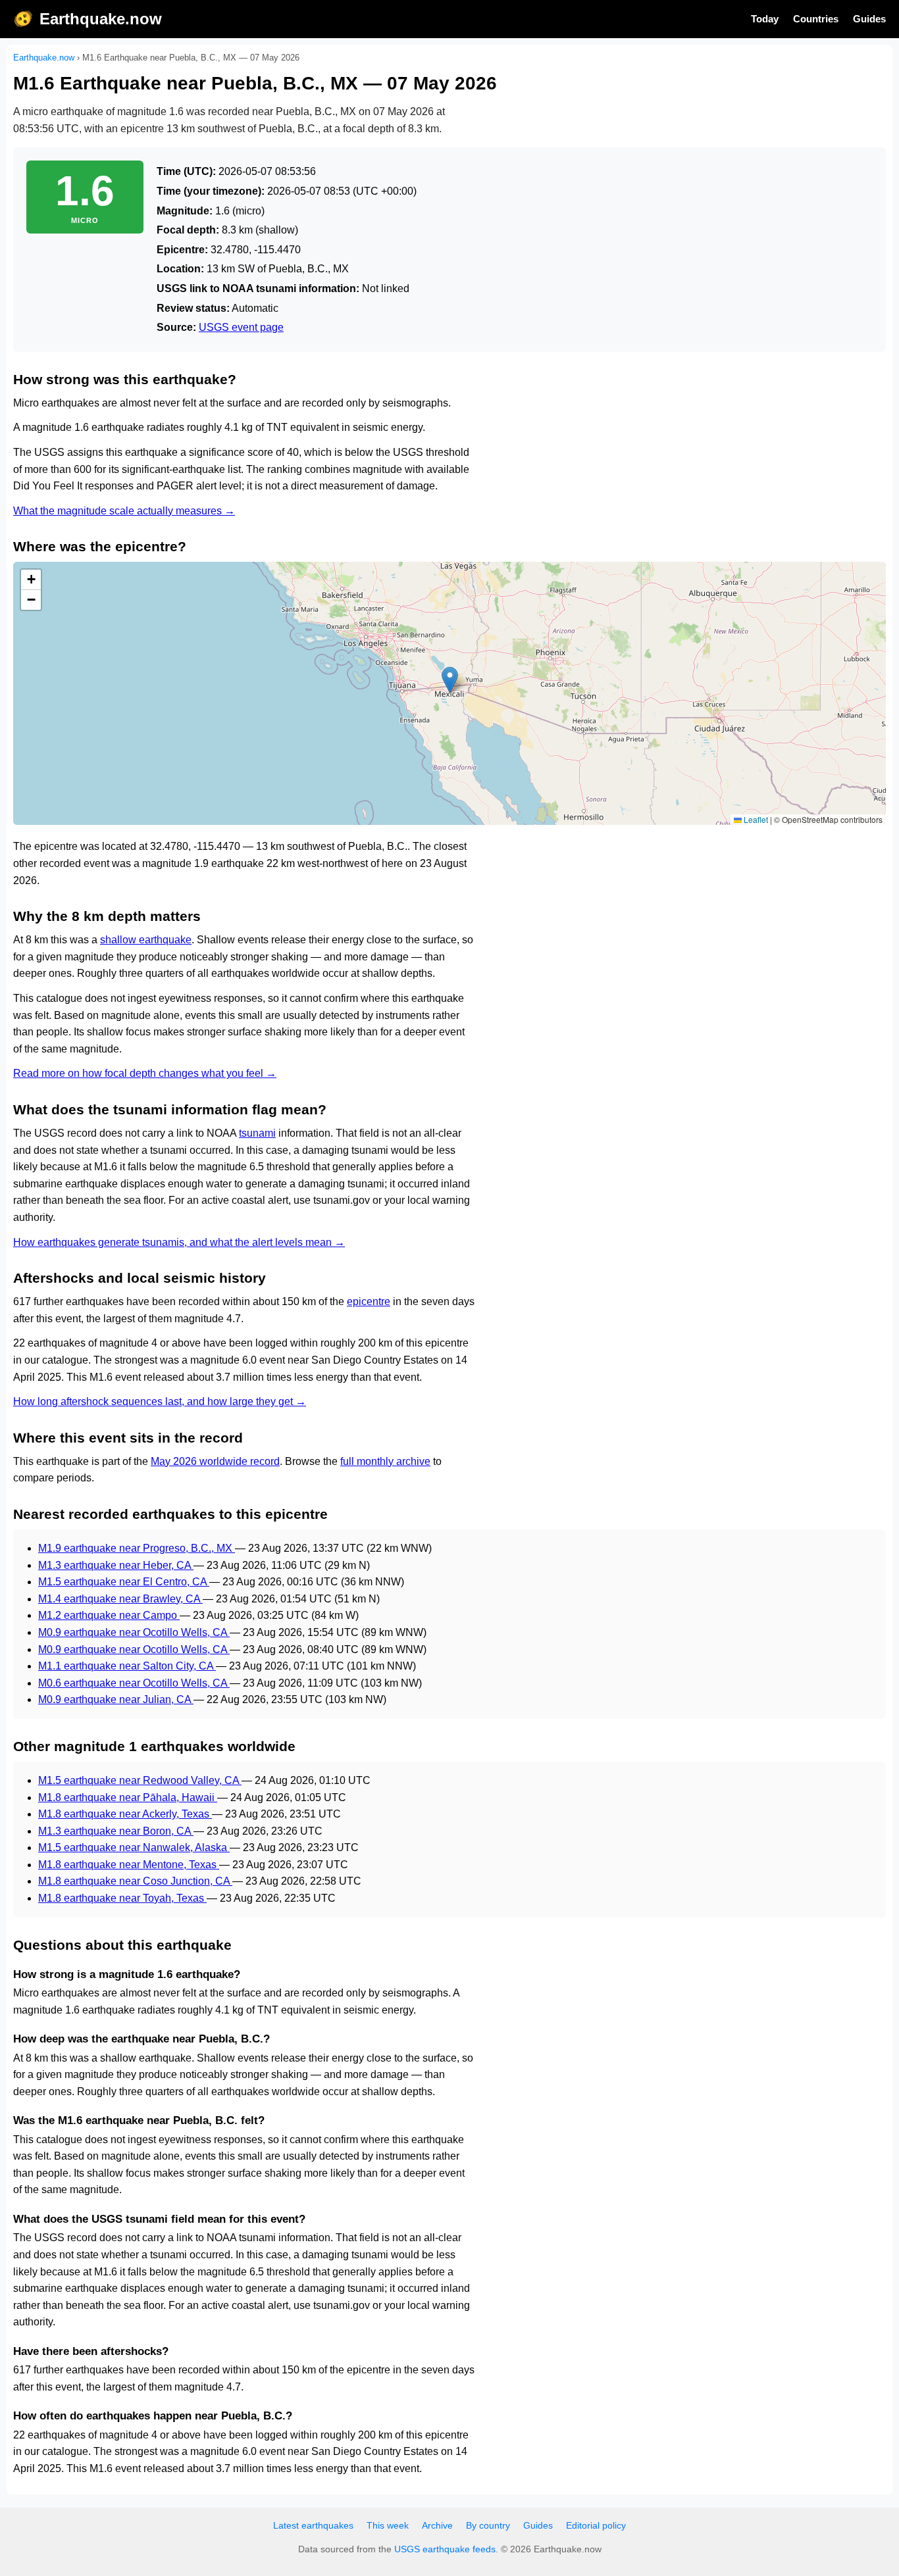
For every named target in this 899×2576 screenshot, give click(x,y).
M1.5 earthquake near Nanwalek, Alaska (134, 1847)
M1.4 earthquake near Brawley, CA (120, 1599)
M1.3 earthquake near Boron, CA (116, 1831)
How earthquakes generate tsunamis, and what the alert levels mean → (179, 1242)
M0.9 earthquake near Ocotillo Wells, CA (134, 1632)
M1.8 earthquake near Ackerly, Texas (125, 1814)
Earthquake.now (101, 19)
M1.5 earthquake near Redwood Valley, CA (140, 1780)
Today (765, 19)
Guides (869, 19)
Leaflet (755, 819)
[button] (450, 680)
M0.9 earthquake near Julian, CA (116, 1699)
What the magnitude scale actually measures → (124, 511)
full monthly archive (385, 1461)
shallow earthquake (146, 940)
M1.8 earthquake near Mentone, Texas (129, 1865)
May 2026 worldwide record (215, 1461)
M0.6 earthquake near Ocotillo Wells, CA (134, 1683)
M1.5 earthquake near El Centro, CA (124, 1582)
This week (388, 2525)
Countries (816, 19)
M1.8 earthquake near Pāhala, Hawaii (128, 1797)
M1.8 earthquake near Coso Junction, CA (135, 1881)
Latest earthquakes (313, 2525)
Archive (437, 2525)
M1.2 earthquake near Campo (109, 1615)
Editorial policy (596, 2525)
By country (488, 2525)
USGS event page (241, 327)
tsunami (257, 1133)
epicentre (369, 1301)
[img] (449, 693)
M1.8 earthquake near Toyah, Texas (122, 1898)
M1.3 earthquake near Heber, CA (116, 1565)
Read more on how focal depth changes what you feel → (145, 1073)
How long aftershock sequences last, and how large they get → (160, 1401)
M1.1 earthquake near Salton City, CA (127, 1666)
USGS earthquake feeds (445, 2549)
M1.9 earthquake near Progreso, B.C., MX (137, 1548)
